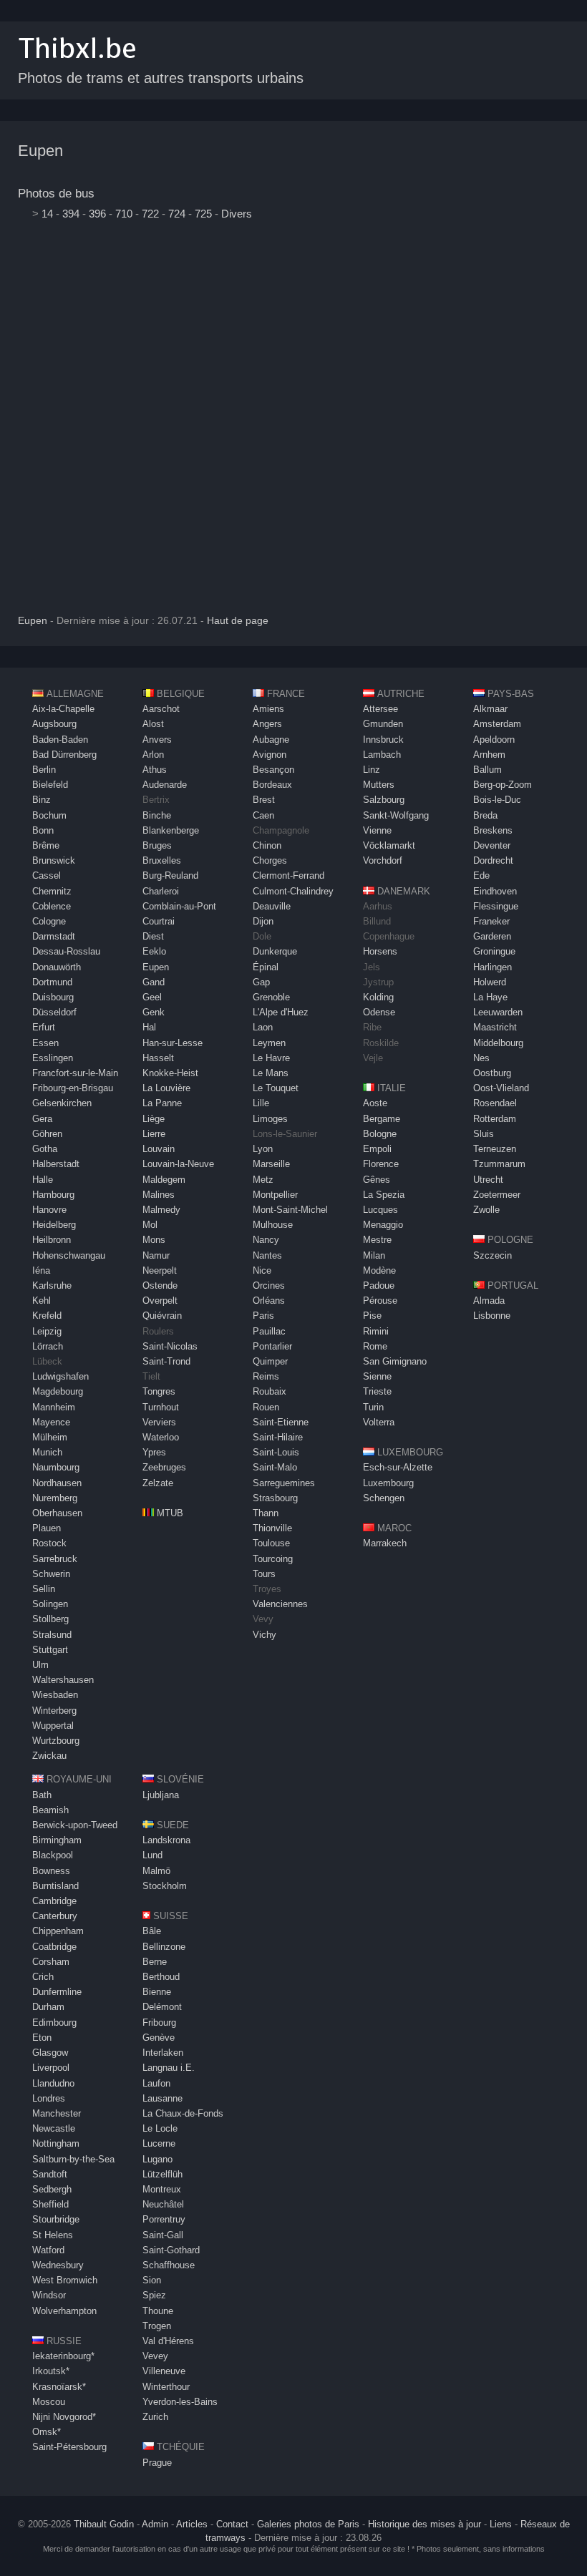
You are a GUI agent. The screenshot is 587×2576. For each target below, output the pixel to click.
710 (124, 214)
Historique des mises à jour (425, 2524)
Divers (237, 214)
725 (203, 214)
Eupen (40, 151)
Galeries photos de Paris (308, 2524)
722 (150, 214)
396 (97, 214)
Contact (232, 2524)
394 (71, 214)
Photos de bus (56, 194)
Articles (192, 2524)
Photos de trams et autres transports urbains (161, 78)
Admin (155, 2524)
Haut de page (238, 621)
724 (177, 214)
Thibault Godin (104, 2524)
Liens (501, 2524)
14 (47, 214)
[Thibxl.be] (77, 65)
